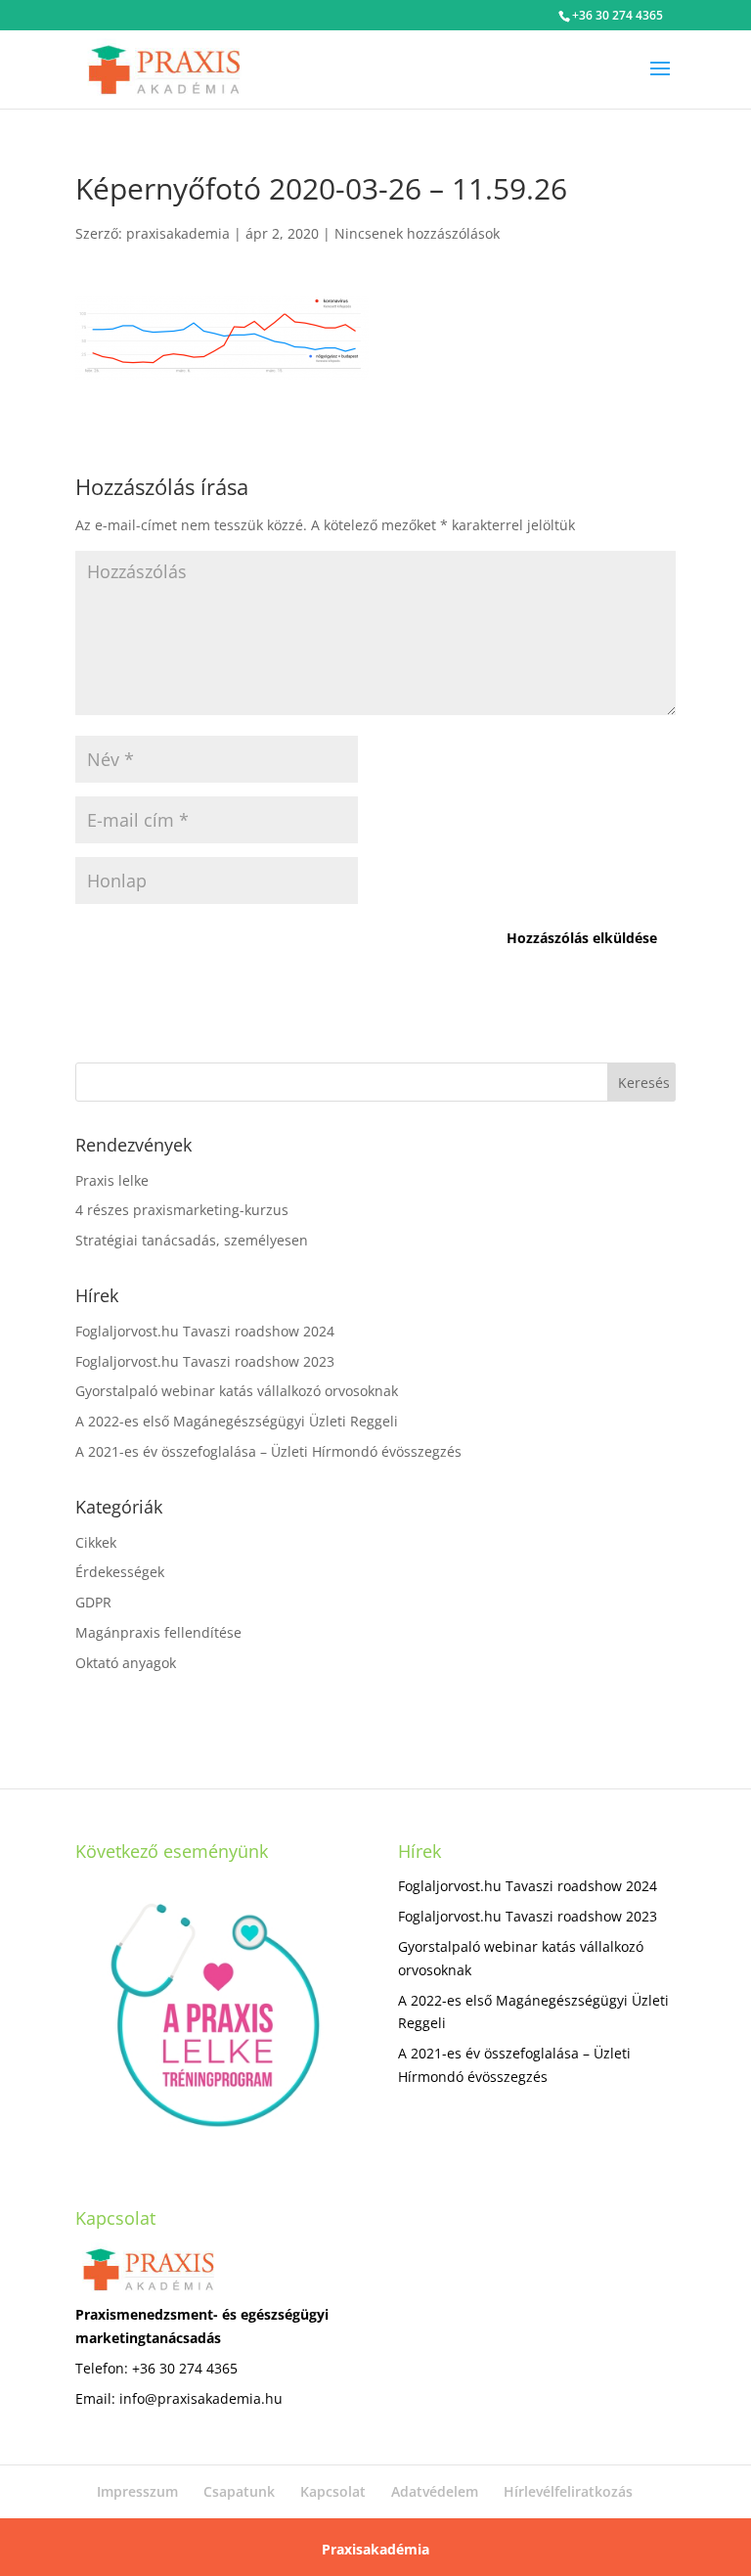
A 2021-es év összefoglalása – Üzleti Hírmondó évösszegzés (268, 1451)
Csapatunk (239, 2491)
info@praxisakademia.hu (201, 2398)
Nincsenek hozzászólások (417, 233)
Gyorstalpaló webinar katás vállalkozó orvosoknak (237, 1391)
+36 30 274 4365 (618, 15)
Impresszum (137, 2491)
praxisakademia (178, 233)
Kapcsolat (333, 2491)
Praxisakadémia (375, 2549)
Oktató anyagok (126, 1663)
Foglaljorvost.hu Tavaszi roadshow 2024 (205, 1331)
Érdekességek (120, 1572)
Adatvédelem (435, 2491)
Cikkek (96, 1542)
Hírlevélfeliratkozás (568, 2491)
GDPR (93, 1602)
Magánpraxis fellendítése (158, 1632)
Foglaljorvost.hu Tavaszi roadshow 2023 (205, 1361)
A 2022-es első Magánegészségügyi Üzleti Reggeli (237, 1421)
